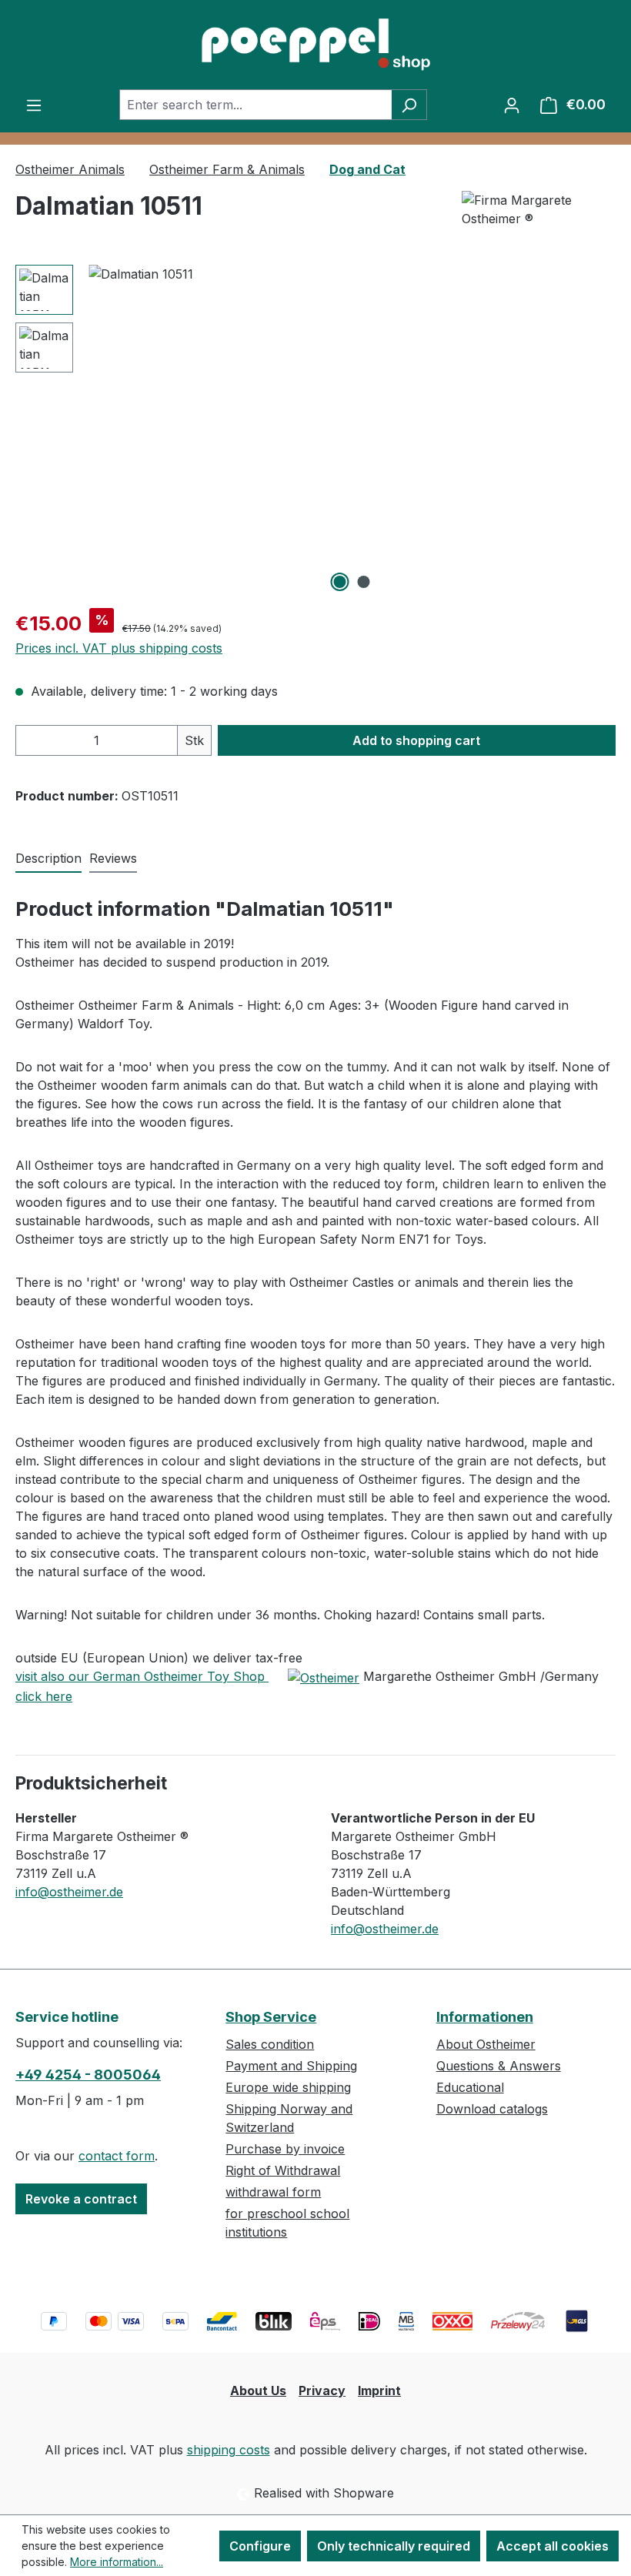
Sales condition (270, 2044)
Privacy (322, 2391)
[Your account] (512, 105)
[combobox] (255, 105)
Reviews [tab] (113, 858)
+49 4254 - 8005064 (88, 2075)
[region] (315, 430)
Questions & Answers (499, 2066)
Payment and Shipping (291, 2066)
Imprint (379, 2391)
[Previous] (100, 431)
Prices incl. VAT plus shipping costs (119, 648)
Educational (470, 2087)
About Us (258, 2391)
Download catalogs (492, 2109)
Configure (260, 2546)
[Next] (603, 431)
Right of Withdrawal (283, 2170)
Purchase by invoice (285, 2149)
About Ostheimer (486, 2044)
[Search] (409, 105)
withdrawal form (273, 2192)
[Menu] (34, 105)
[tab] (48, 859)
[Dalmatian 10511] (352, 430)
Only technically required (394, 2546)
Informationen (485, 2017)
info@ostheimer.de (69, 1892)
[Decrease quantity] (32, 740)
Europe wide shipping (288, 2087)
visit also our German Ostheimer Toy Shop (142, 1676)
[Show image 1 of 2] (340, 582)
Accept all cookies (553, 2546)
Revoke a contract (81, 2199)
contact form (117, 2156)
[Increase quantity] (162, 740)
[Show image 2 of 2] (364, 582)
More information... (117, 2562)
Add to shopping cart (416, 740)
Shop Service (271, 2017)
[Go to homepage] (315, 45)
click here (44, 1696)
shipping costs (229, 2450)
